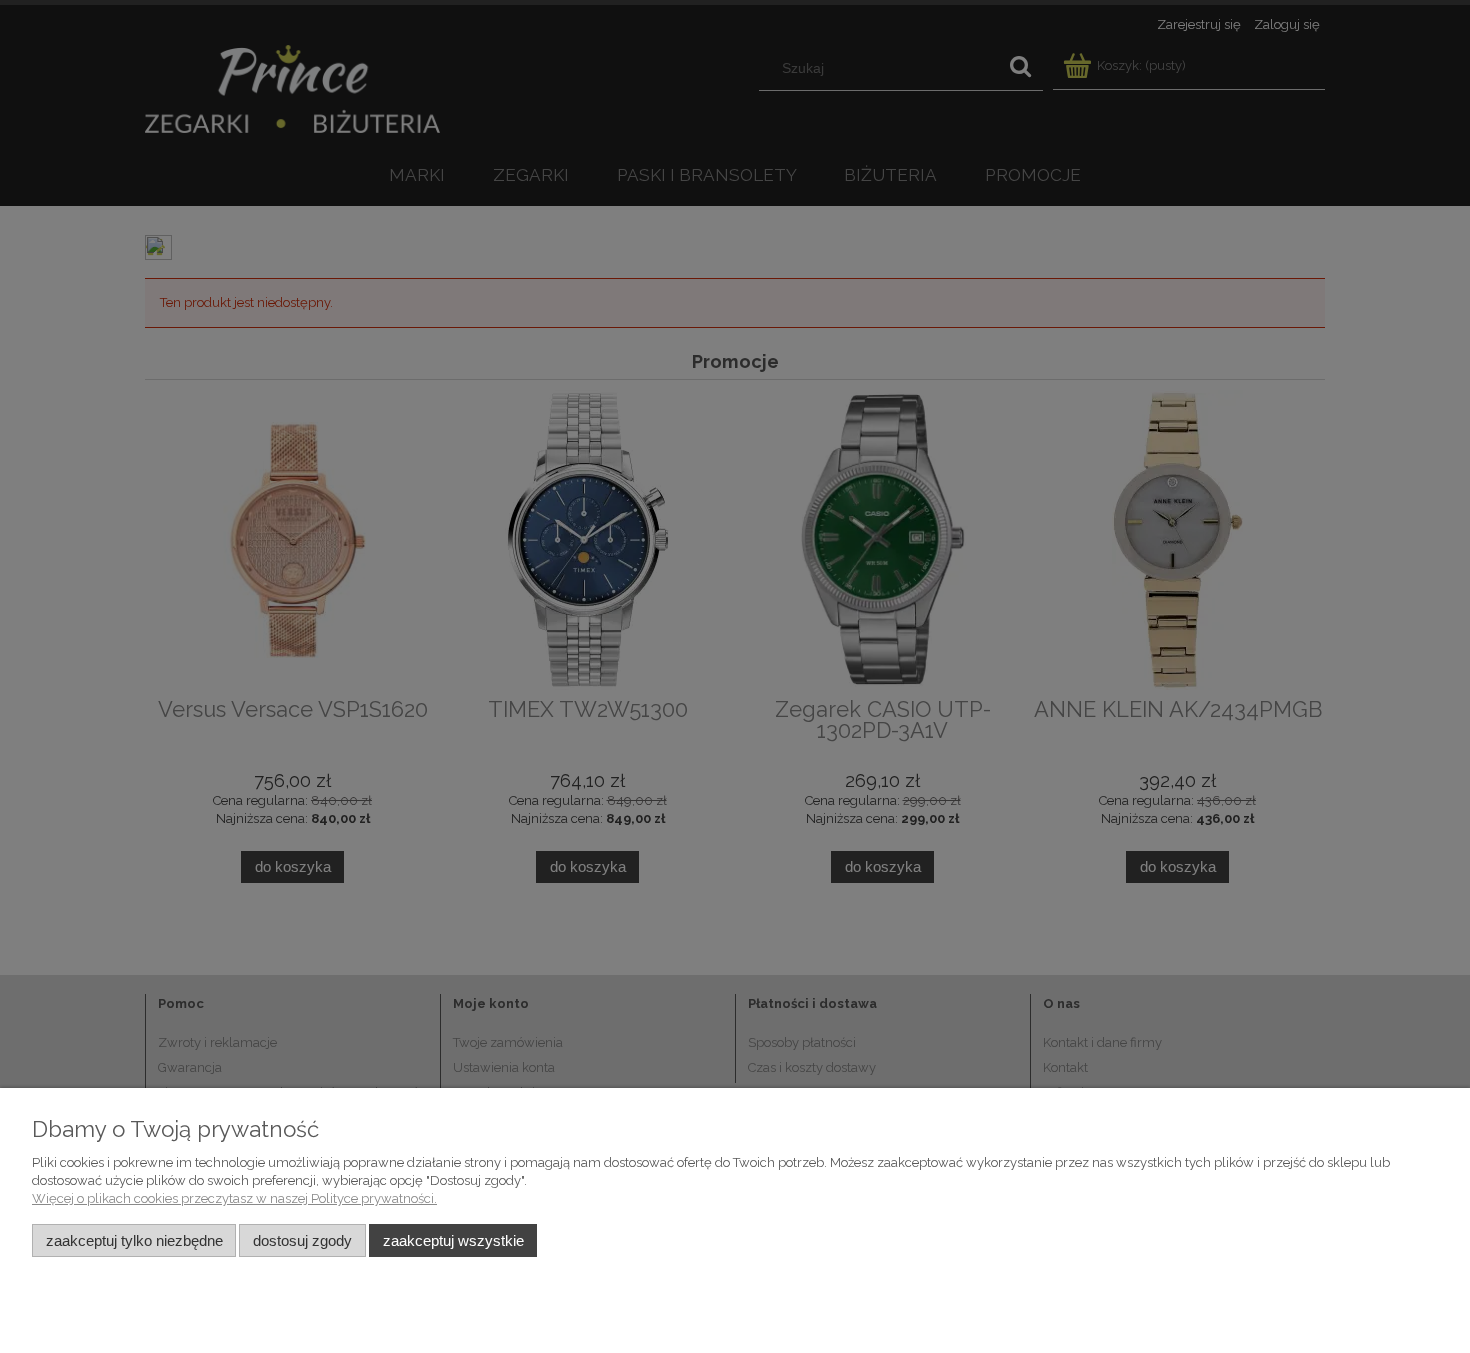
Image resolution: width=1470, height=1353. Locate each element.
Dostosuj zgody (302, 1240)
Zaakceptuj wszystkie (453, 1240)
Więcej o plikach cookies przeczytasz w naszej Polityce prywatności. (234, 1198)
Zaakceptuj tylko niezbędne (134, 1240)
